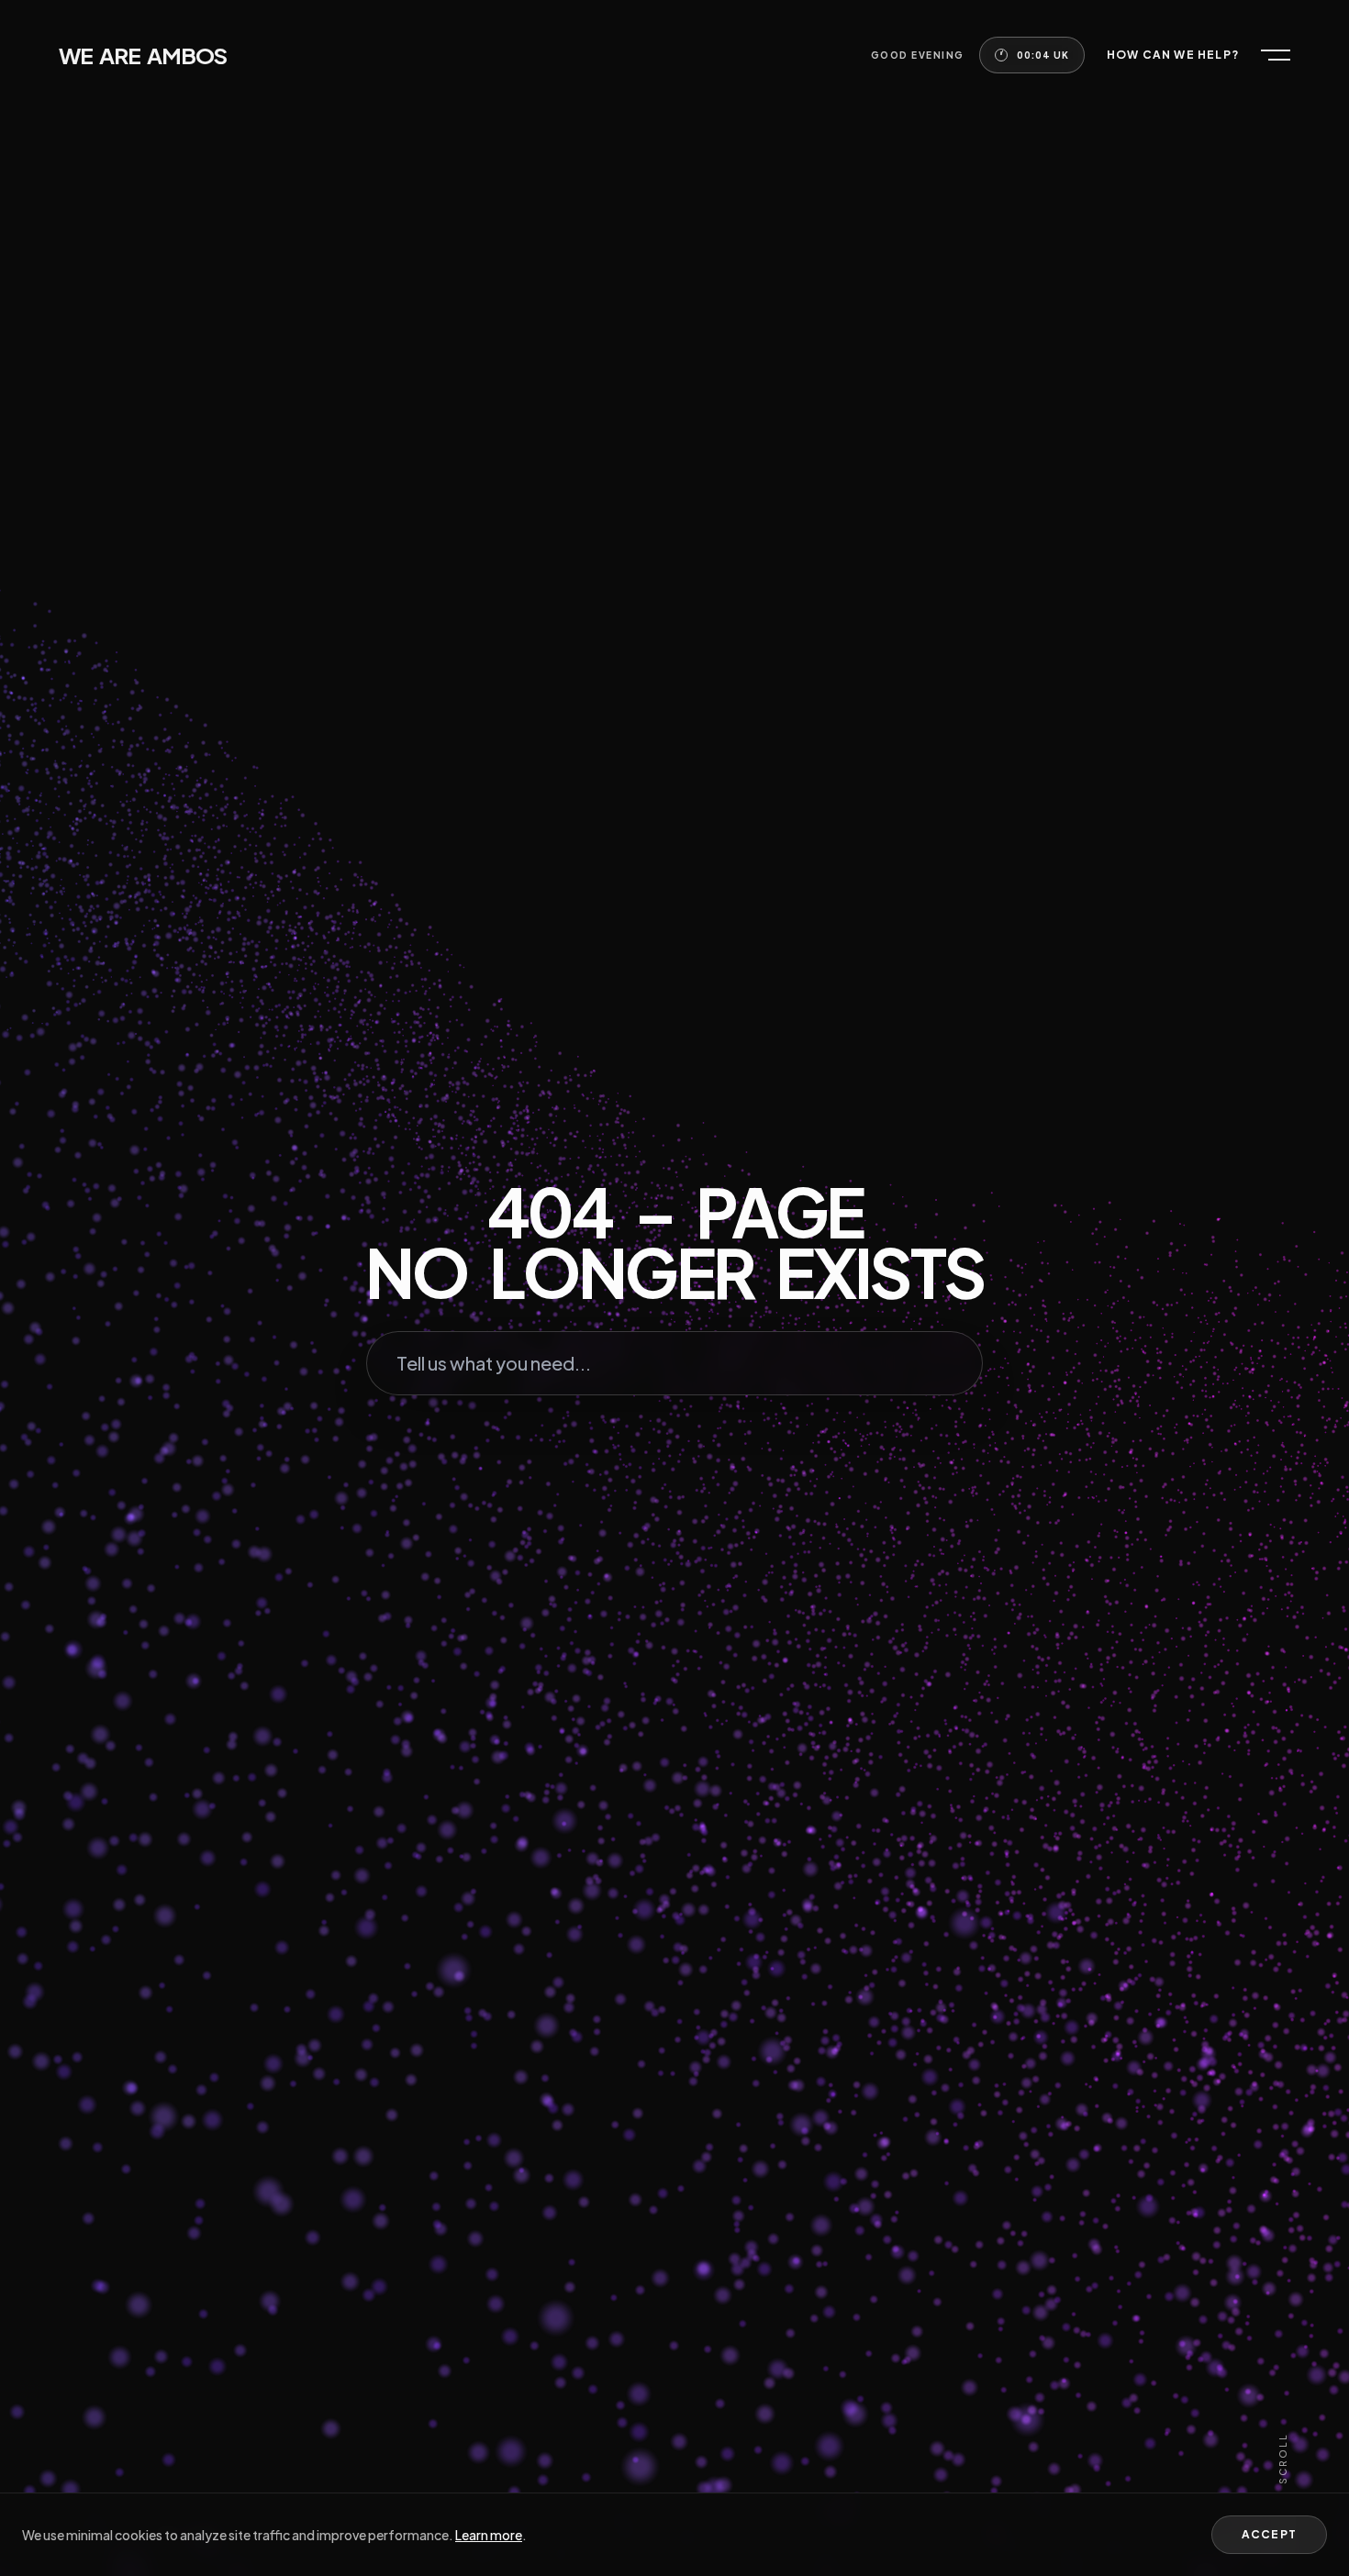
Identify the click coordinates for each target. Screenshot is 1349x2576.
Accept (1269, 2534)
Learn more (489, 2535)
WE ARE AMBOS (143, 55)
